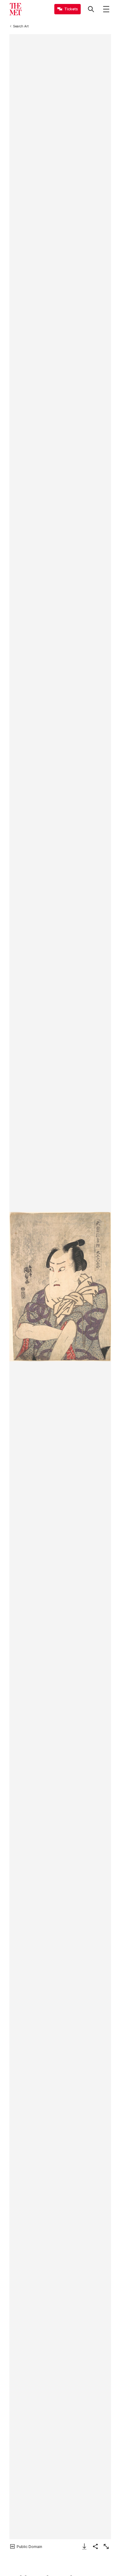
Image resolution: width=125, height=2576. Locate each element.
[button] (60, 1286)
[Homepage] (15, 9)
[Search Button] (91, 9)
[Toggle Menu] (106, 9)
